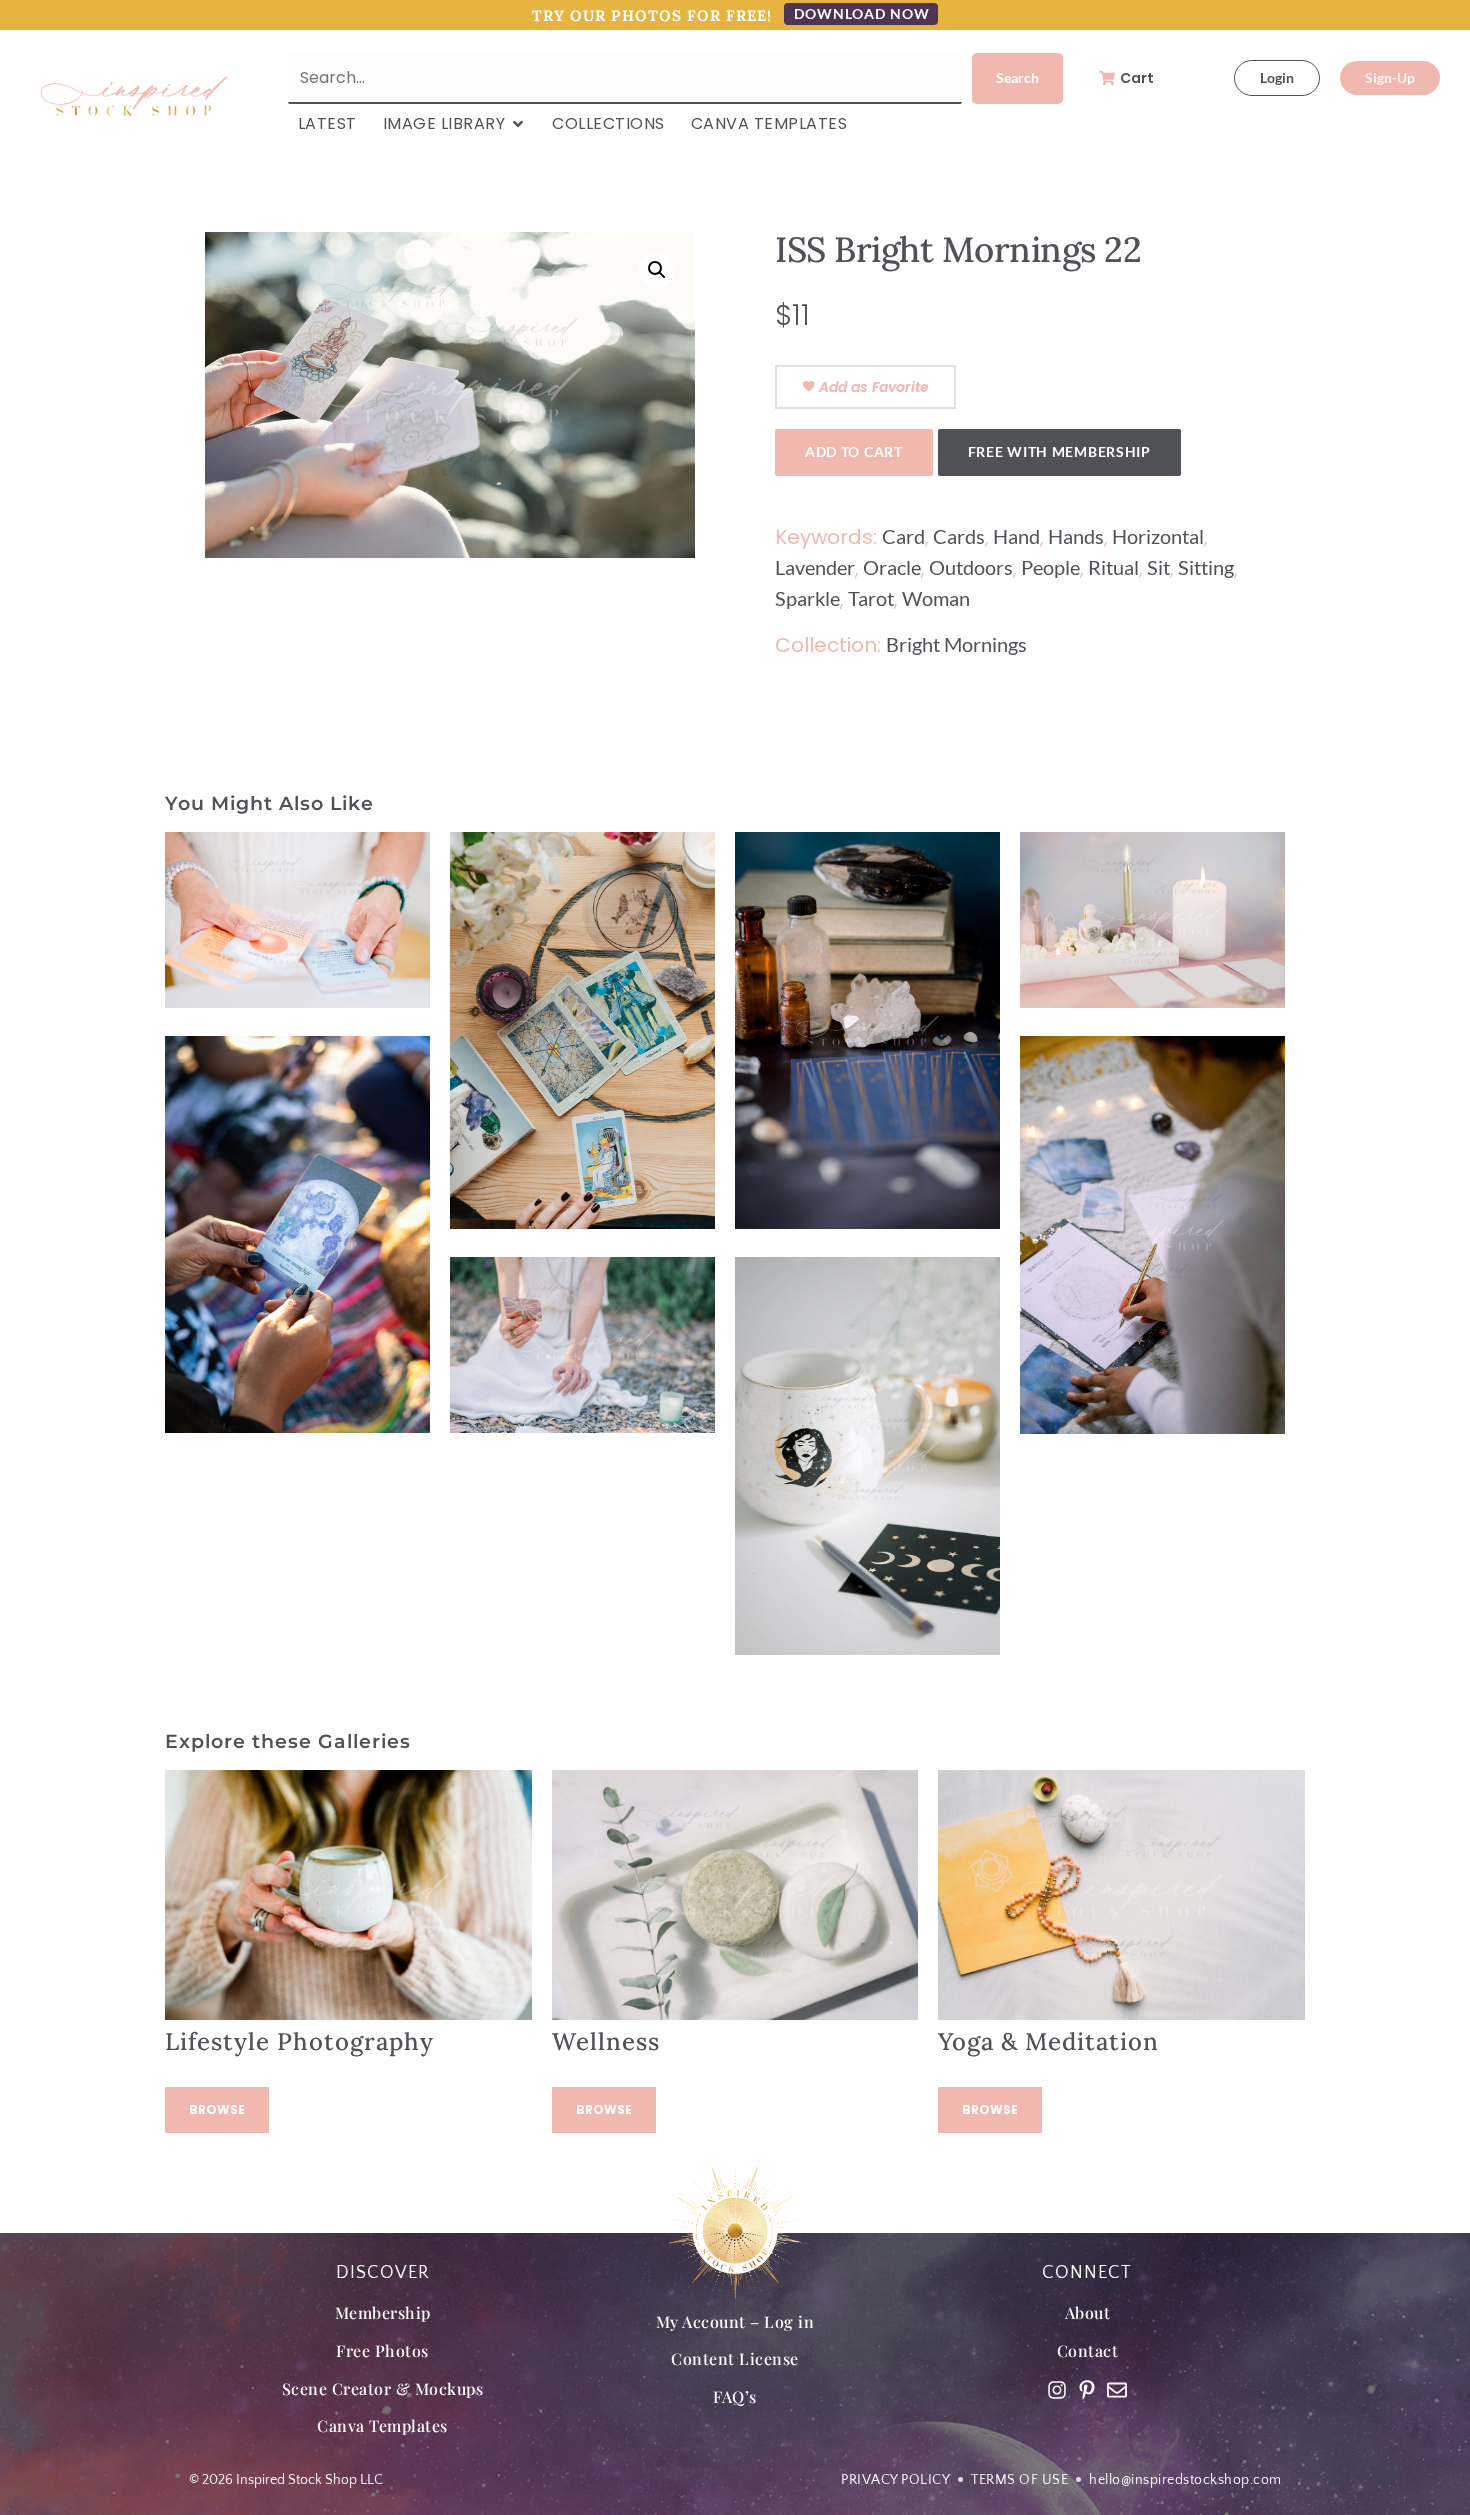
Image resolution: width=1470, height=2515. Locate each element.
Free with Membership (1059, 451)
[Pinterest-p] (1087, 2390)
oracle (892, 567)
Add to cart (854, 451)
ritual (1113, 567)
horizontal (1158, 536)
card (903, 536)
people (1050, 567)
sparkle (807, 598)
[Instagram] (1057, 2390)
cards (959, 536)
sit (1158, 567)
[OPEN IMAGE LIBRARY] (518, 124)
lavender (815, 567)
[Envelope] (1117, 2390)
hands (1076, 536)
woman (936, 598)
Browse (217, 2109)
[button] (657, 270)
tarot (871, 598)
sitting (1206, 567)
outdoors (971, 567)
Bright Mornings (956, 644)
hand (1016, 536)
